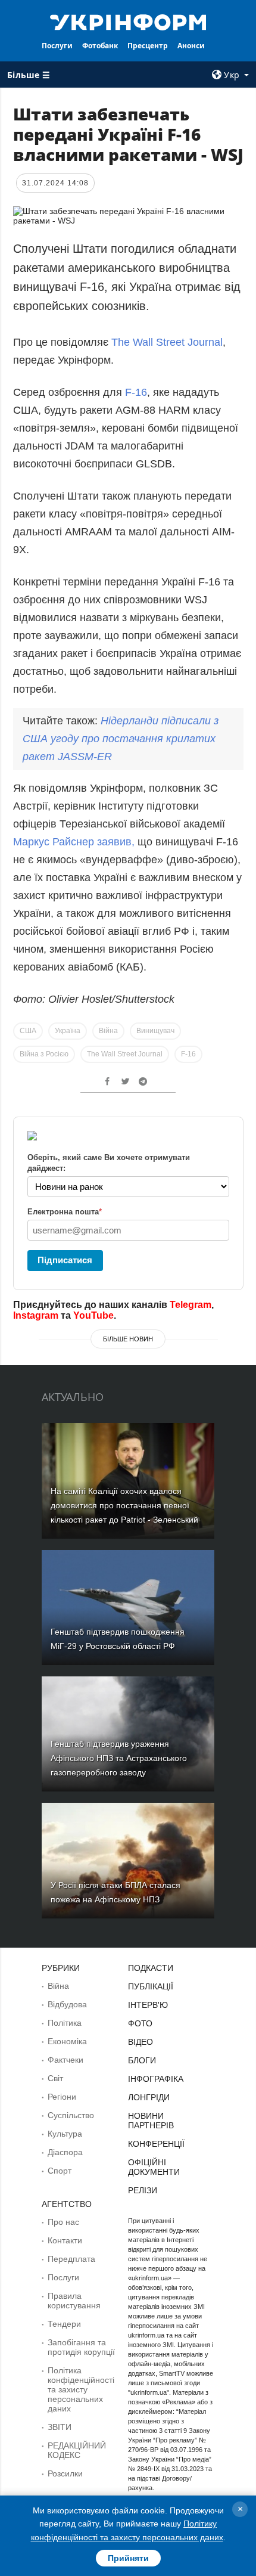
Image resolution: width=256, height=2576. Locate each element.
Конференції (156, 2144)
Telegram (191, 1305)
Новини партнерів (151, 2121)
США (28, 1031)
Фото (140, 2023)
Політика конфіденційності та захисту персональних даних (81, 2389)
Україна (68, 1031)
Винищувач (155, 1031)
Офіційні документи (154, 2167)
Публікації (151, 1986)
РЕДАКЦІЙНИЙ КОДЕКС (77, 2450)
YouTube (93, 1315)
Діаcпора (65, 2152)
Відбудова (67, 2004)
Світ (55, 2078)
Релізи (143, 2190)
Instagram (36, 1315)
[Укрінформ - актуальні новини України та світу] (128, 21)
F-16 (136, 392)
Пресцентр (148, 46)
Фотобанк (100, 46)
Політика (65, 2023)
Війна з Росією (44, 1054)
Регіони (62, 2097)
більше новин (128, 1339)
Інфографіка (156, 2079)
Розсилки (65, 2473)
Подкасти (151, 1968)
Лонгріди (149, 2097)
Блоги (142, 2060)
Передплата (71, 2259)
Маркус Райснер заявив (72, 842)
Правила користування (74, 2301)
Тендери (64, 2324)
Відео (141, 2042)
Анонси (191, 46)
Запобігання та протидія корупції (81, 2347)
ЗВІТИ (60, 2427)
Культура (65, 2134)
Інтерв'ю (148, 2005)
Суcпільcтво (71, 2115)
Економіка (67, 2041)
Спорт (60, 2171)
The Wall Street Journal (167, 342)
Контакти (65, 2240)
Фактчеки (65, 2060)
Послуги (57, 46)
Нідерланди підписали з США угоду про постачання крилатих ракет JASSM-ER (121, 739)
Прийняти (128, 2558)
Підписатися (65, 1260)
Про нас (63, 2222)
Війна (108, 1031)
